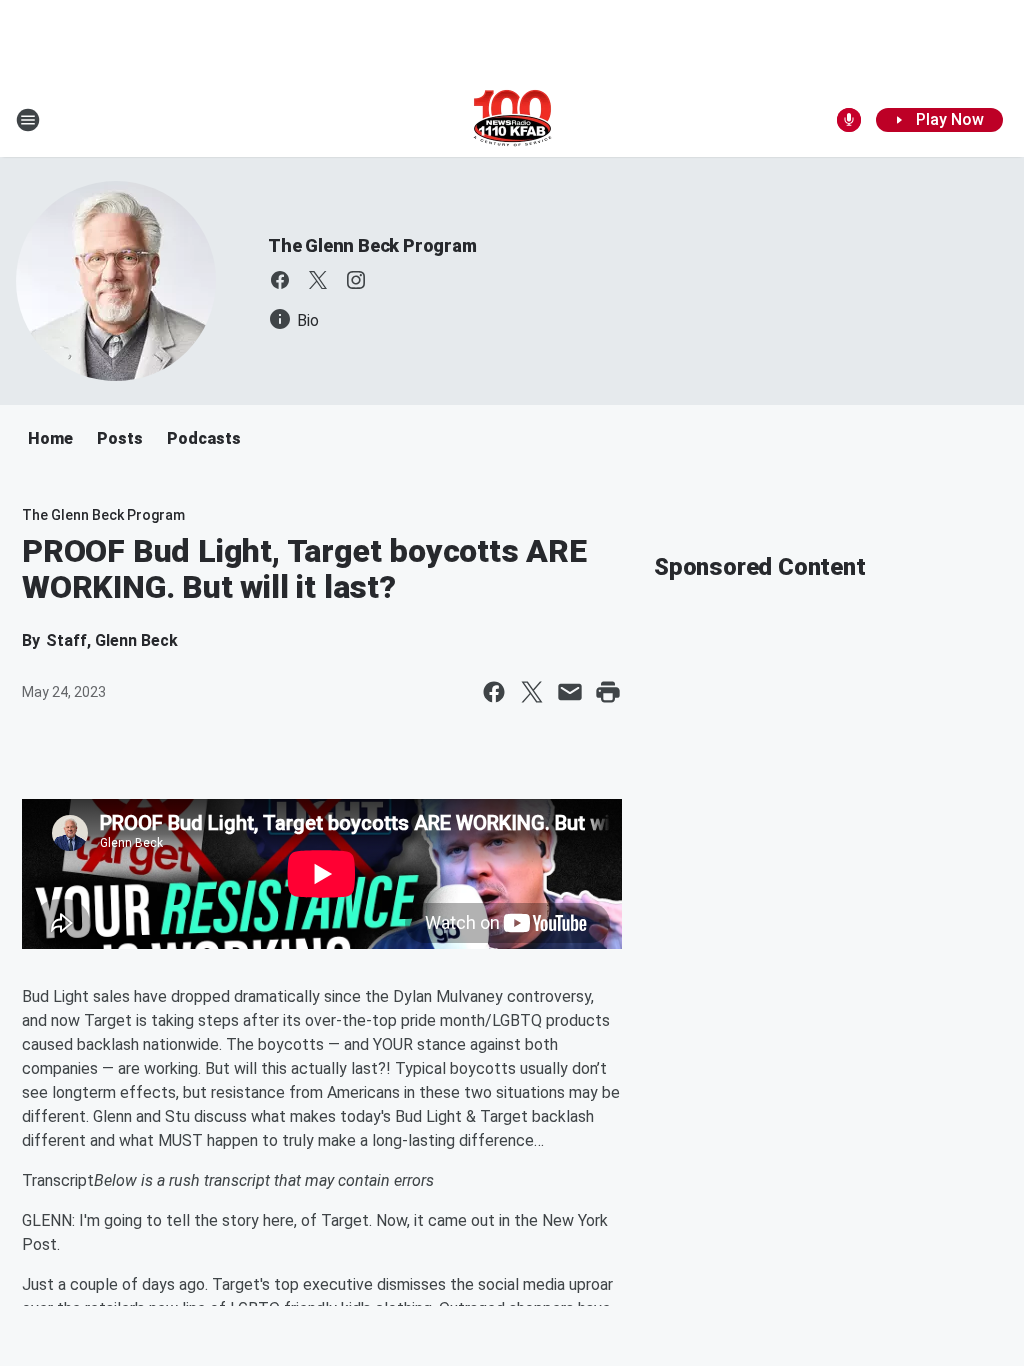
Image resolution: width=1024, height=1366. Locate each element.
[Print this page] (608, 692)
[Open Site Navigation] (28, 120)
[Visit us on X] (318, 280)
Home (50, 438)
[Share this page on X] (532, 692)
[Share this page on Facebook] (494, 692)
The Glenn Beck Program (372, 245)
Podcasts (204, 438)
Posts (120, 438)
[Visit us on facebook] (280, 280)
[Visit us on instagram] (356, 280)
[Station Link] (512, 120)
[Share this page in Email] (570, 692)
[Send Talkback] (849, 120)
